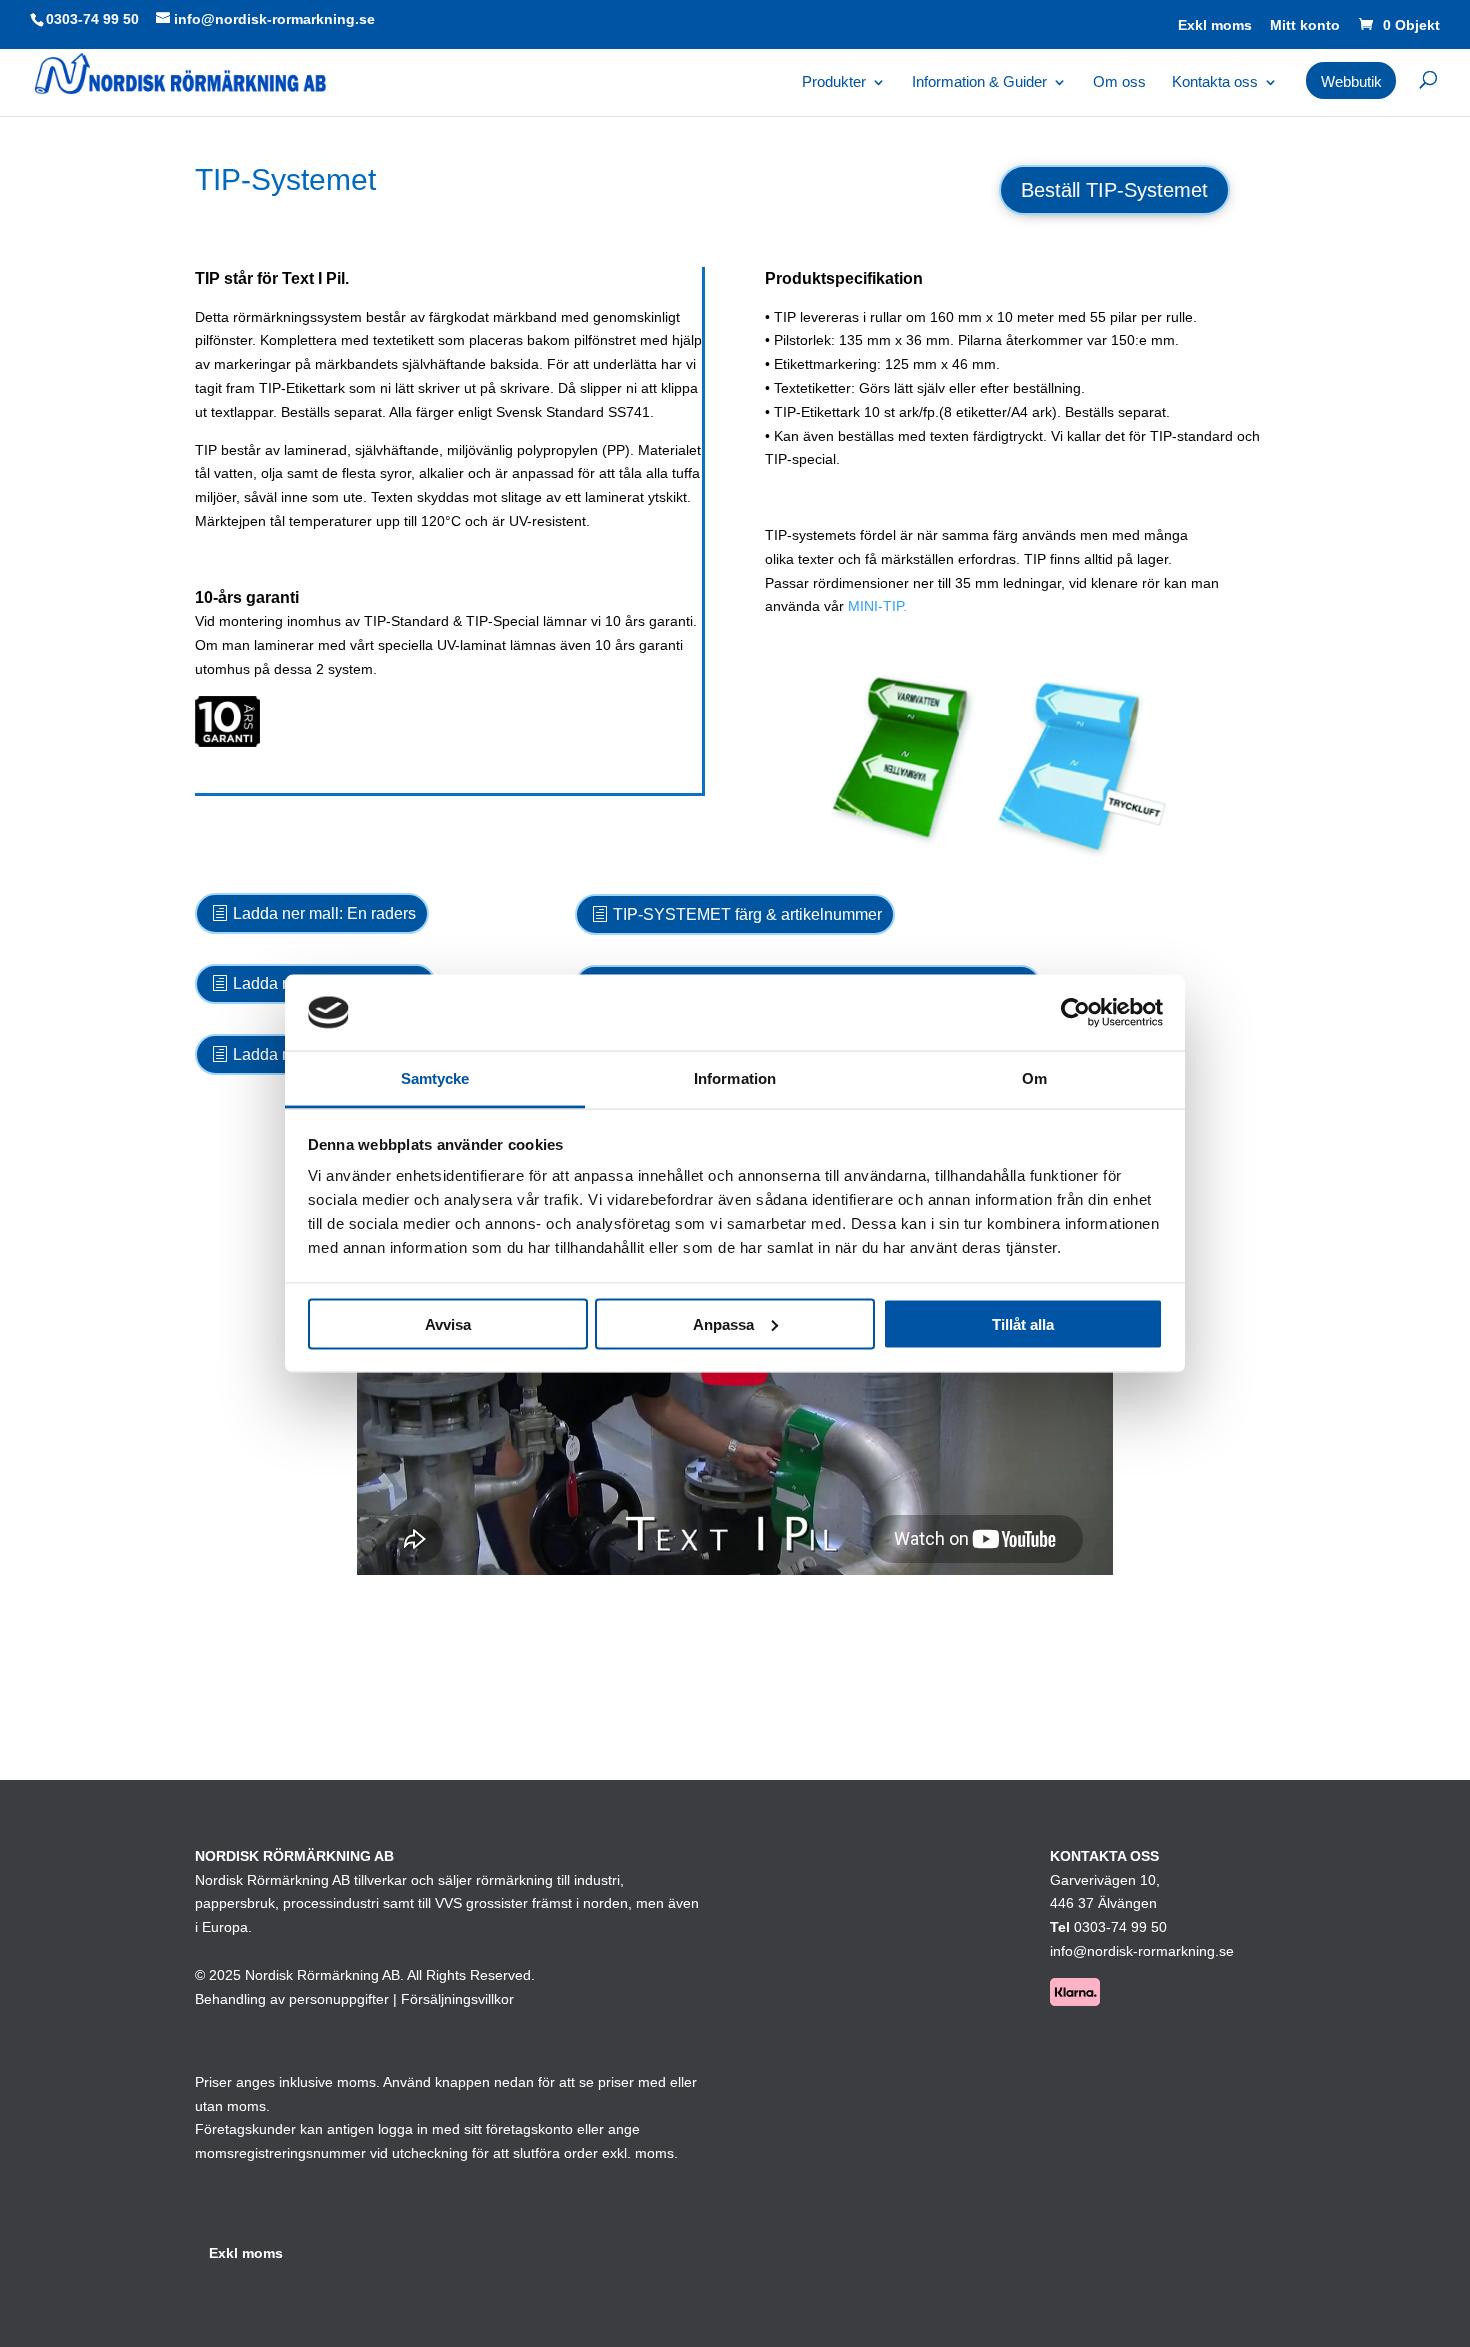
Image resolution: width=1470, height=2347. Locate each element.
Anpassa (723, 1323)
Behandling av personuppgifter (292, 1999)
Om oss (1119, 82)
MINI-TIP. (877, 606)
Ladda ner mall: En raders (324, 913)
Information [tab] (735, 1078)
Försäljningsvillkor (457, 1999)
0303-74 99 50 (92, 19)
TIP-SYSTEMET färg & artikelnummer (747, 914)
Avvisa (448, 1323)
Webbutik (1351, 82)
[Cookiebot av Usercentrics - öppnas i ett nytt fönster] (1075, 1012)
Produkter (834, 82)
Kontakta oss (1215, 82)
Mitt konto (1305, 25)
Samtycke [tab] (435, 1078)
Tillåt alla (1023, 1323)
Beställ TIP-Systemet (1114, 190)
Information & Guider (979, 82)
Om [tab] (1034, 1078)
